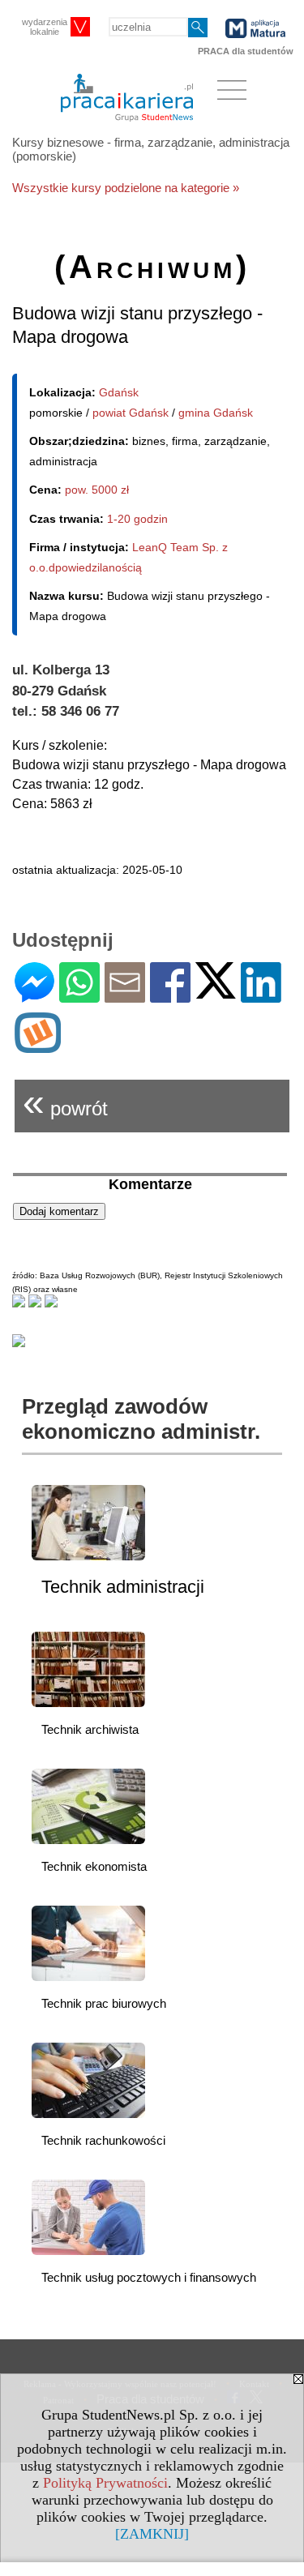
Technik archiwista (90, 1729)
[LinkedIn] (261, 996)
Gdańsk (119, 392)
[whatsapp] (79, 996)
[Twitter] (216, 992)
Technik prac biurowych (104, 2003)
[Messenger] (34, 996)
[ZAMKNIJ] (152, 2534)
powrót (65, 1102)
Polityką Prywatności (105, 2483)
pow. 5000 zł (97, 490)
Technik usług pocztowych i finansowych (149, 2277)
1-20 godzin (137, 519)
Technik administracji (123, 1587)
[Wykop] (38, 1046)
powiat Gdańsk (131, 413)
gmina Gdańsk (216, 413)
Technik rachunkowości (103, 2140)
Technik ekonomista (94, 1866)
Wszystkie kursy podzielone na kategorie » (126, 188)
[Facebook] (170, 996)
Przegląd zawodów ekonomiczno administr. (141, 1419)
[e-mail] (125, 996)
